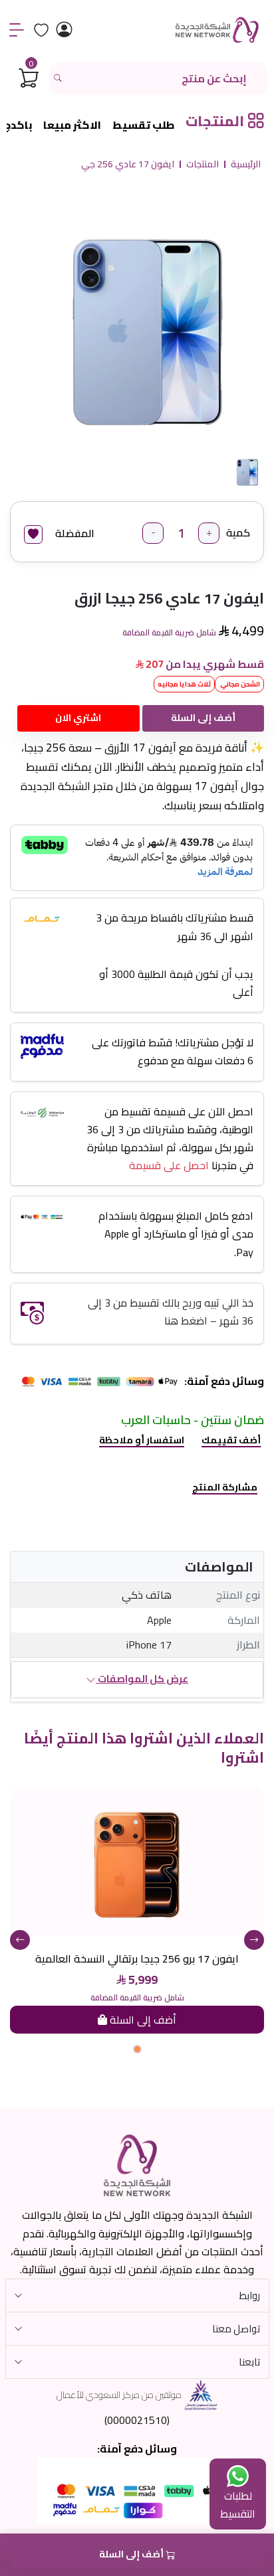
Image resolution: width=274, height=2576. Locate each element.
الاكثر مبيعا (72, 125)
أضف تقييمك (231, 1440)
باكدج (18, 125)
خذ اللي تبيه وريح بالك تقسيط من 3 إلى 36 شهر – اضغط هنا (171, 1312)
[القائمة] (17, 30)
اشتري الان (78, 718)
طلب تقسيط (144, 125)
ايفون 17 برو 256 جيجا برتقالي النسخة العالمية (137, 1959)
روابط (250, 2295)
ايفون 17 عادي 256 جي (128, 165)
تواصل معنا (236, 2329)
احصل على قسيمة (169, 1165)
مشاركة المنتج (225, 1487)
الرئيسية (246, 165)
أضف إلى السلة (203, 718)
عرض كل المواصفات (142, 1679)
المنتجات (203, 165)
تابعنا (249, 2362)
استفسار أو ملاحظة (142, 1440)
